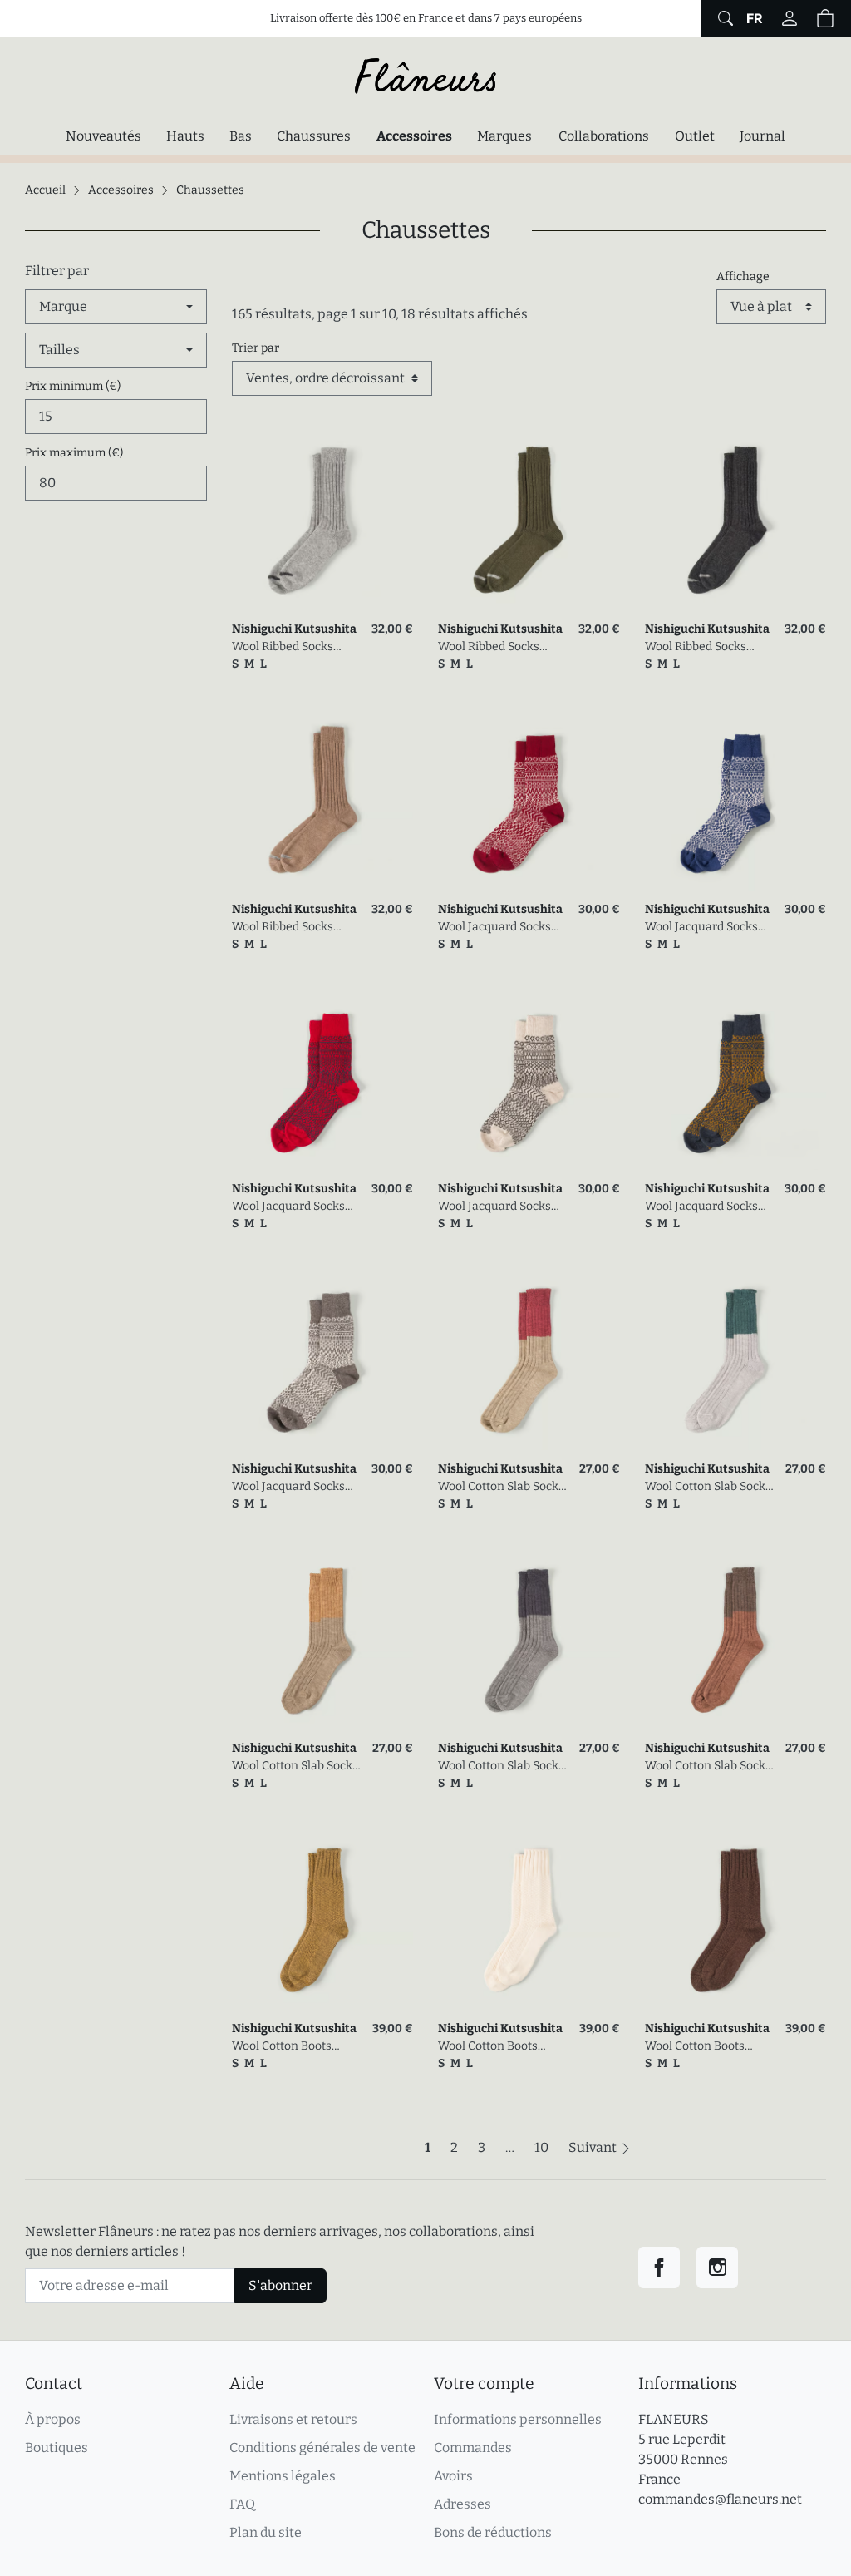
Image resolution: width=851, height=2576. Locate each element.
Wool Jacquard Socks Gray (288, 1487)
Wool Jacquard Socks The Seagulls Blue (701, 928)
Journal (762, 136)
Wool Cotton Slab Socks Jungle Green (708, 1487)
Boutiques (57, 2448)
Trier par (256, 348)
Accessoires (418, 136)
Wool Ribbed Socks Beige (283, 928)
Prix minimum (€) (73, 386)
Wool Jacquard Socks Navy (701, 1207)
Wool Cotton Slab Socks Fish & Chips (295, 1767)
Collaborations (604, 136)
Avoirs (453, 2476)
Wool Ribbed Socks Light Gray (283, 647)
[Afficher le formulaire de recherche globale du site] (723, 18)
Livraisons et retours (293, 2419)
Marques (504, 136)
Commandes (473, 2448)
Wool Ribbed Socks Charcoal (696, 647)
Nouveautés (103, 136)
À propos (53, 2419)
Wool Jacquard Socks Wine (494, 928)
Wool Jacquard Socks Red (288, 1207)
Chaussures (314, 136)
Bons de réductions (493, 2532)
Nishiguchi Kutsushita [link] (294, 629)
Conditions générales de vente (322, 2448)
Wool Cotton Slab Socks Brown (708, 1767)
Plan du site (266, 2532)
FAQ (242, 2504)
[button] (825, 18)
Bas (241, 136)
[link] (323, 520)
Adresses (462, 2504)
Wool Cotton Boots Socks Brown (695, 2047)
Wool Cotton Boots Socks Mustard (282, 2047)
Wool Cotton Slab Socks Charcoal (501, 1767)
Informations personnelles (518, 2419)
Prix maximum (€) (74, 453)
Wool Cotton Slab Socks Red (501, 1487)
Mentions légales (283, 2476)
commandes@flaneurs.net (720, 2499)
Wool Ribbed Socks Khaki (489, 647)
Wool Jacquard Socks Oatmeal (494, 1207)
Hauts (185, 136)
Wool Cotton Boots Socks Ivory (488, 2047)
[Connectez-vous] (790, 18)
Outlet (695, 136)
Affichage (743, 276)
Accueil (45, 190)
